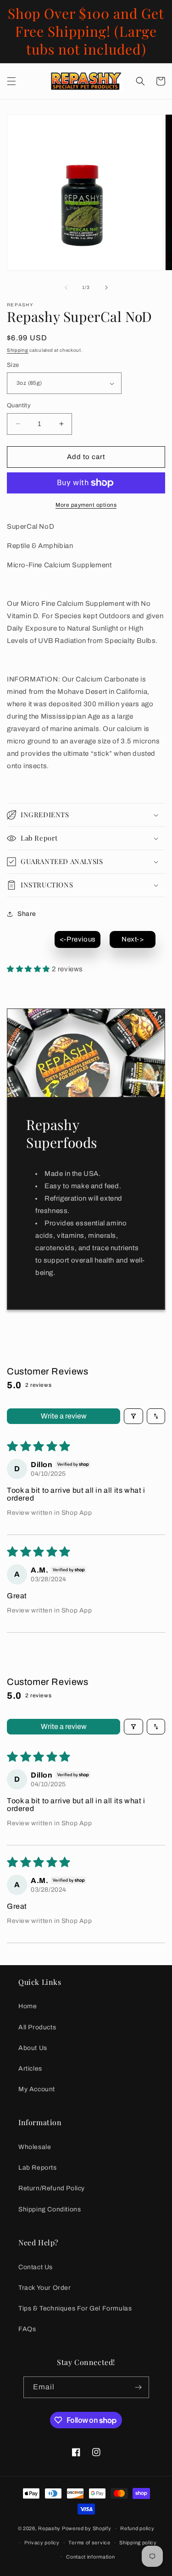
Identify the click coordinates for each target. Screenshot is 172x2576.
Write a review (64, 1416)
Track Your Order (45, 2288)
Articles (30, 2069)
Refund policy (137, 2528)
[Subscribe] (139, 2387)
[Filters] (133, 1416)
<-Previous (78, 939)
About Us (33, 2048)
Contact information (90, 2557)
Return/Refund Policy (52, 2188)
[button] (11, 81)
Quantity (19, 405)
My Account (37, 2089)
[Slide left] (66, 288)
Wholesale (35, 2147)
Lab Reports (38, 2168)
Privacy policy (42, 2543)
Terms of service (89, 2543)
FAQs (27, 2329)
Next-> (133, 939)
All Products (37, 2027)
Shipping (18, 350)
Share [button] (27, 914)
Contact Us (36, 2267)
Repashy (49, 2528)
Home (28, 2006)
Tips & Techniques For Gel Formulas (75, 2308)
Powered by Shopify (87, 2528)
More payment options (86, 505)
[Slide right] (106, 288)
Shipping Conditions (50, 2209)
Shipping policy (138, 2543)
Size (13, 365)
